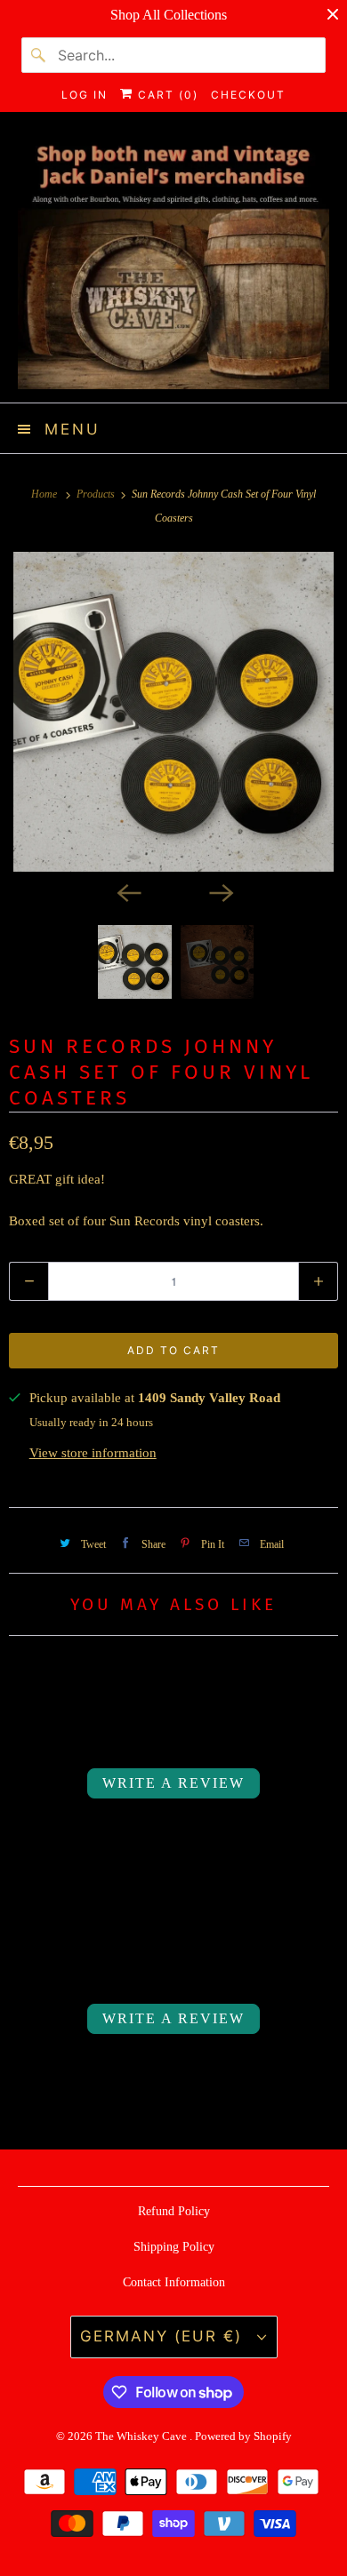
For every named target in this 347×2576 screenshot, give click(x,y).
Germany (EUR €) (164, 2336)
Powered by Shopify (243, 2436)
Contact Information (174, 2282)
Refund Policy (174, 2211)
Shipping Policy (174, 2247)
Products (97, 494)
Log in (85, 95)
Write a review (173, 1783)
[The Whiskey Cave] (174, 264)
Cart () (166, 95)
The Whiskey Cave (142, 2436)
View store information (93, 1453)
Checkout (248, 95)
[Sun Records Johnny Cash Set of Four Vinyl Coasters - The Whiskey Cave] (173, 712)
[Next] (220, 891)
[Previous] (127, 891)
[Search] (39, 55)
